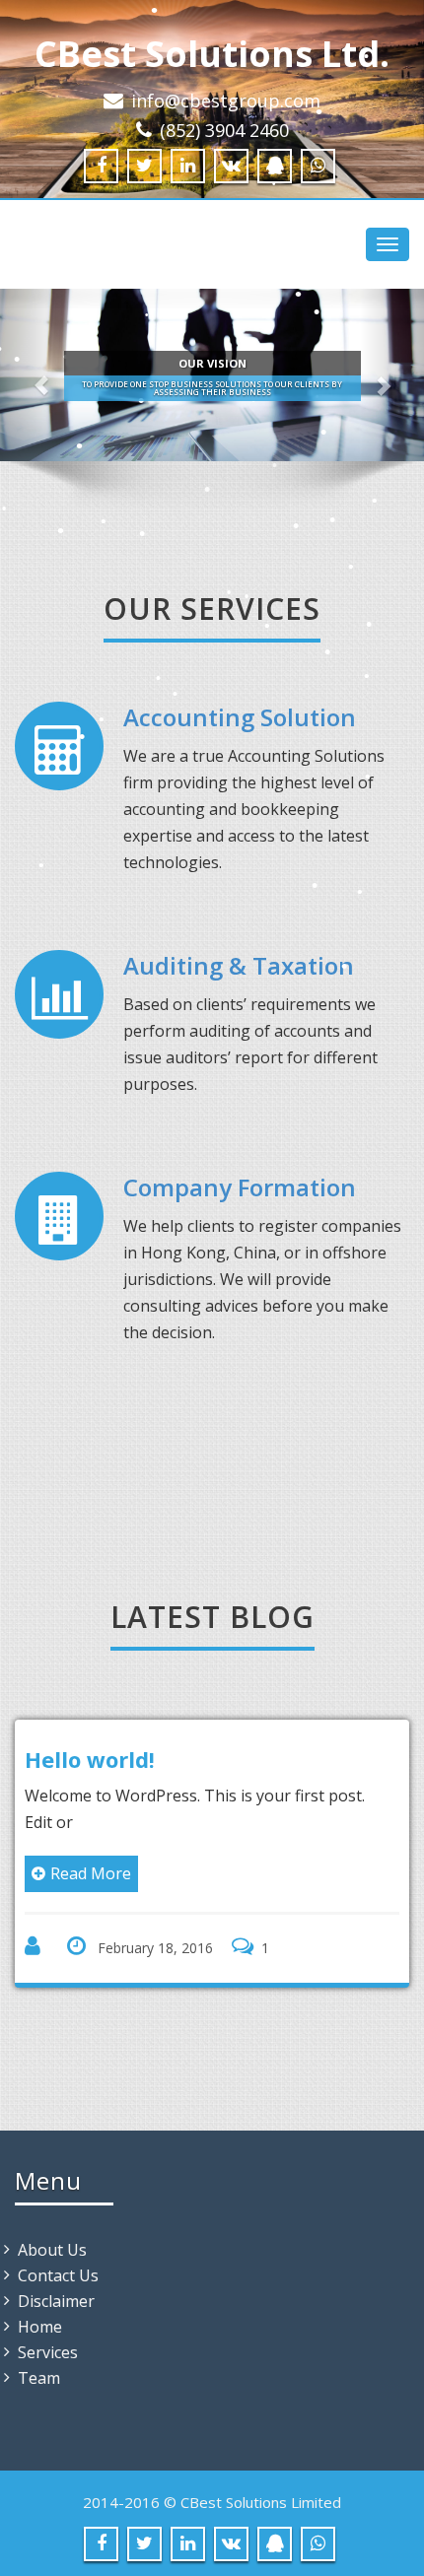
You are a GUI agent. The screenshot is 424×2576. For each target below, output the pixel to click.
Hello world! (90, 1759)
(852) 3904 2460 (224, 130)
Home (40, 2327)
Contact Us (58, 2275)
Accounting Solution (240, 717)
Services (48, 2352)
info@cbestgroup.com (226, 101)
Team (39, 2378)
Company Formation (240, 1187)
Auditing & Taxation (239, 965)
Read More (91, 1873)
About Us (52, 2250)
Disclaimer (56, 2301)
